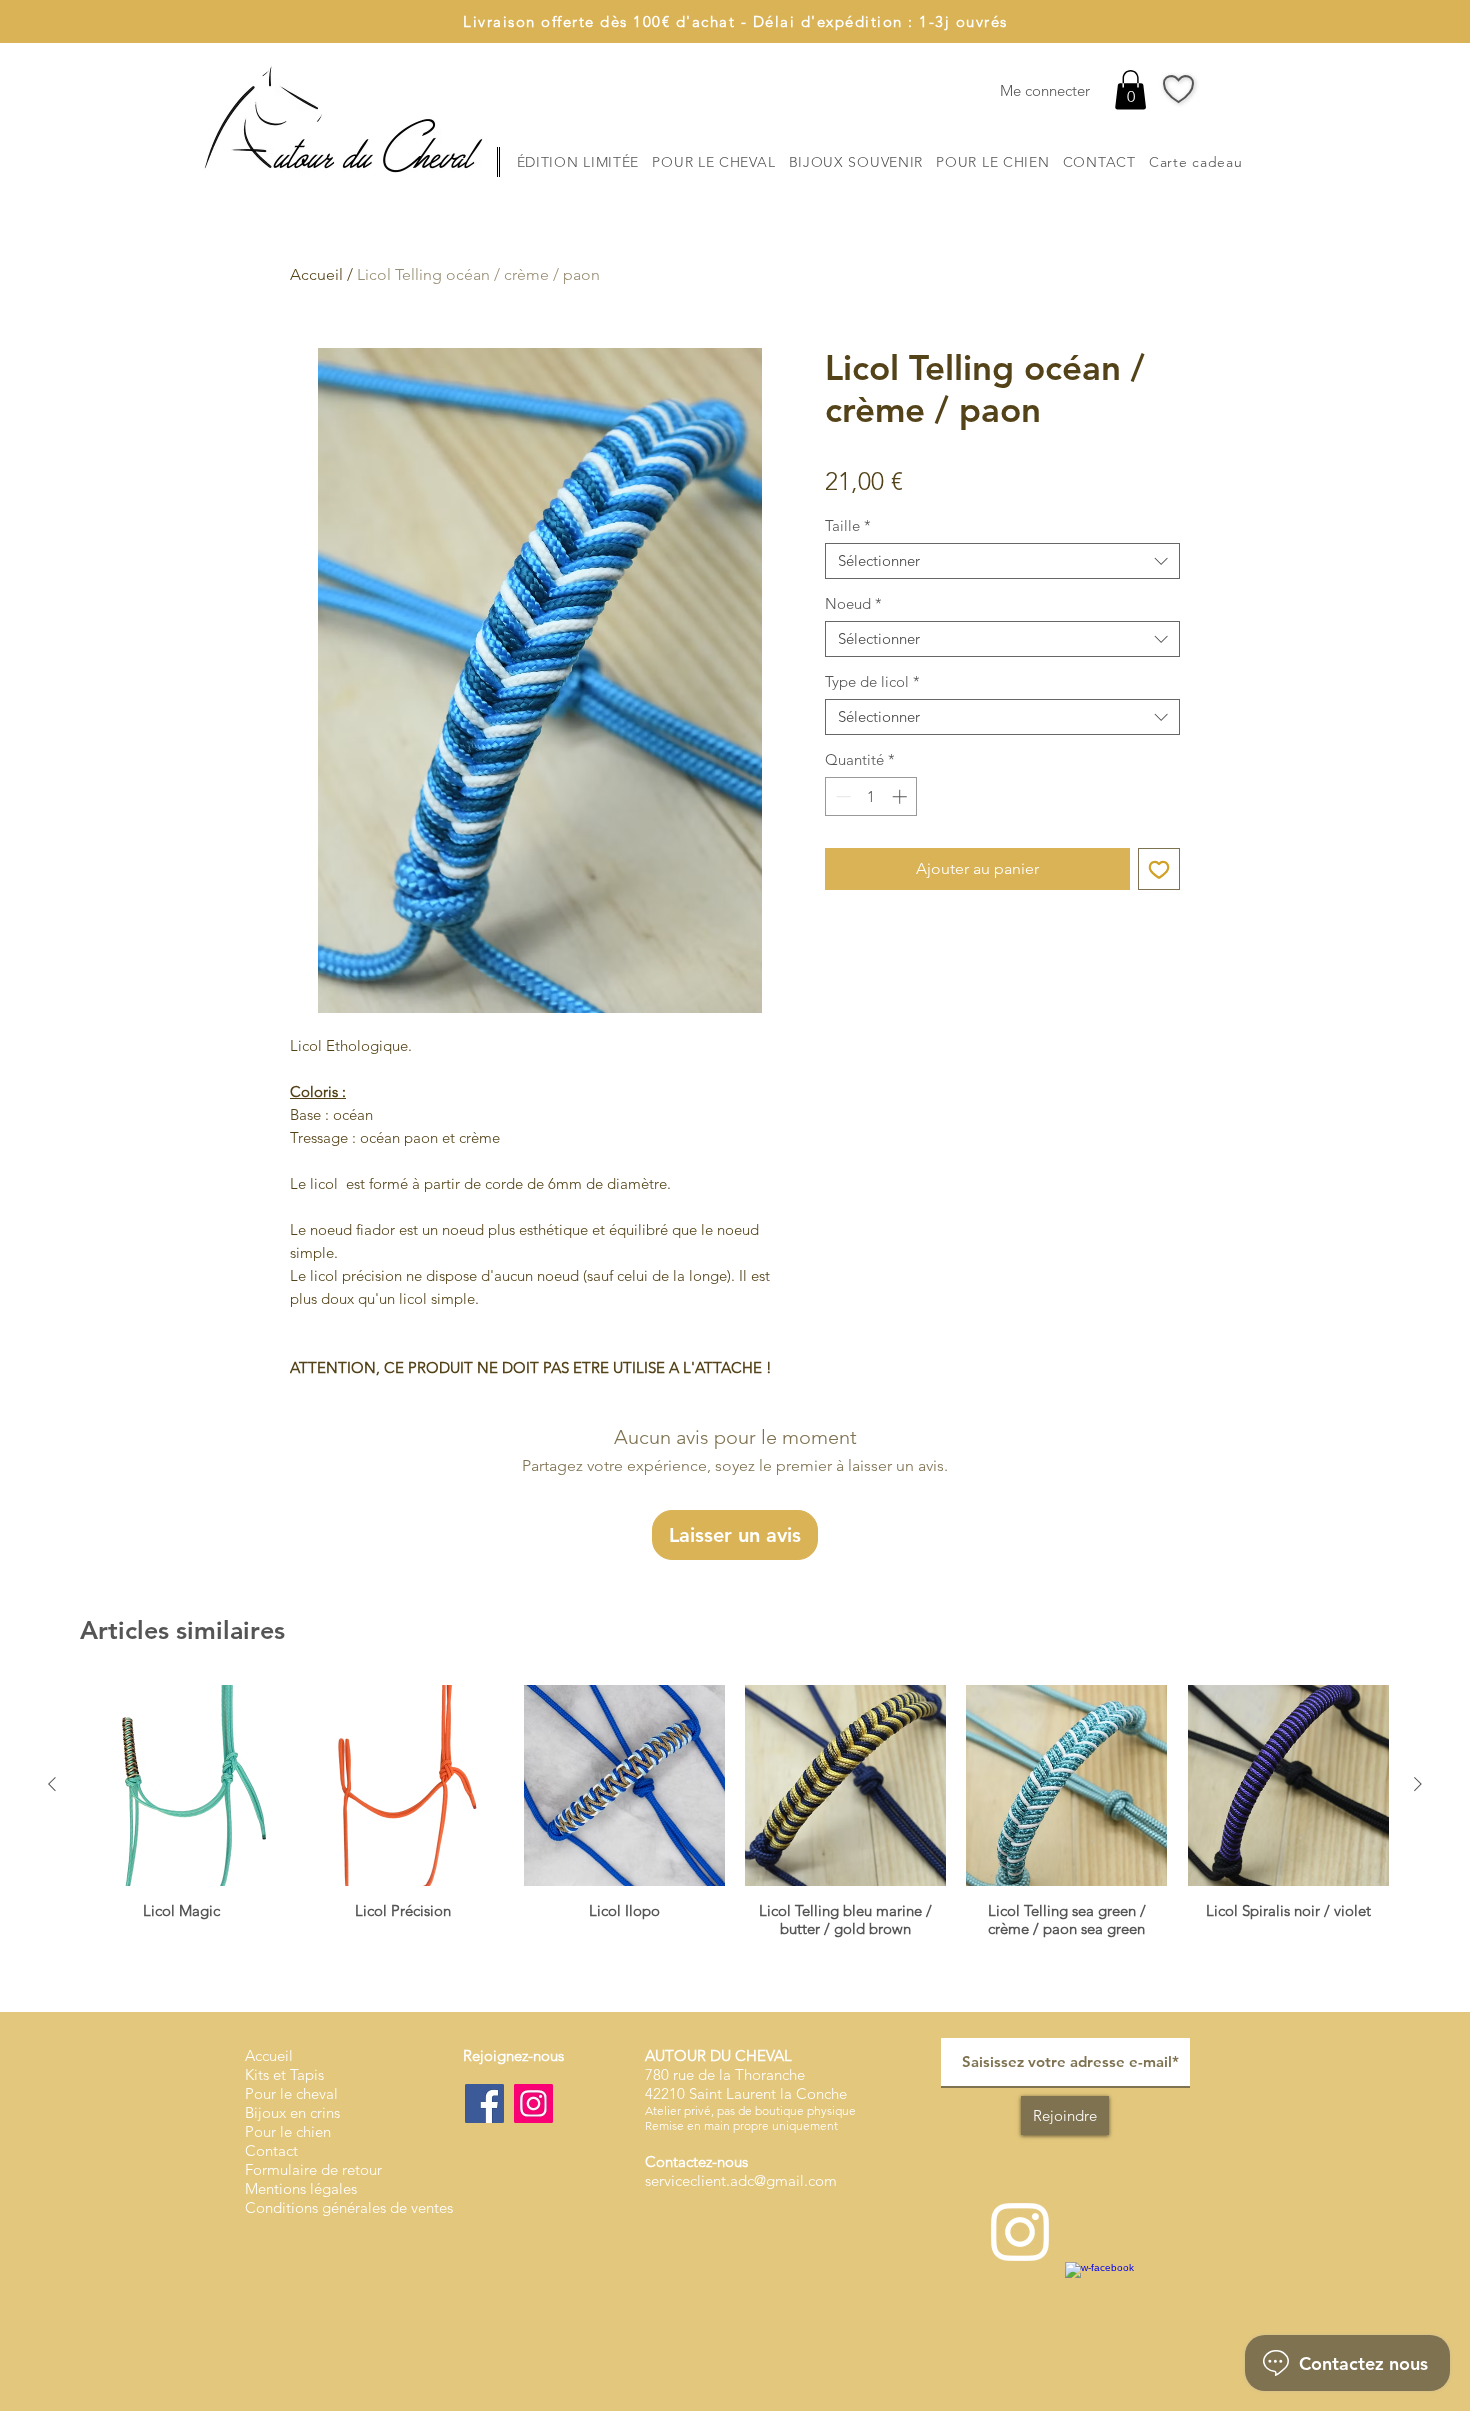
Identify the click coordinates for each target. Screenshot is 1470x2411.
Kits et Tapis (284, 2074)
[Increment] (901, 796)
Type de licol (872, 682)
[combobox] (1002, 561)
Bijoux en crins (292, 2112)
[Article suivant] (1418, 1784)
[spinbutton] (871, 796)
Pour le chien (288, 2131)
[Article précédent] (52, 1784)
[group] (735, 1811)
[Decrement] (841, 796)
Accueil (316, 274)
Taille (848, 526)
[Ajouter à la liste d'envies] (1159, 869)
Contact (271, 2150)
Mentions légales (301, 2188)
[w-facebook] (1104, 2301)
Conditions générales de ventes (349, 2207)
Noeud (853, 604)
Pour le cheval (291, 2093)
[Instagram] (533, 2103)
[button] (1130, 89)
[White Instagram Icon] (1020, 2232)
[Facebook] (484, 2103)
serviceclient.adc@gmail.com (741, 2180)
